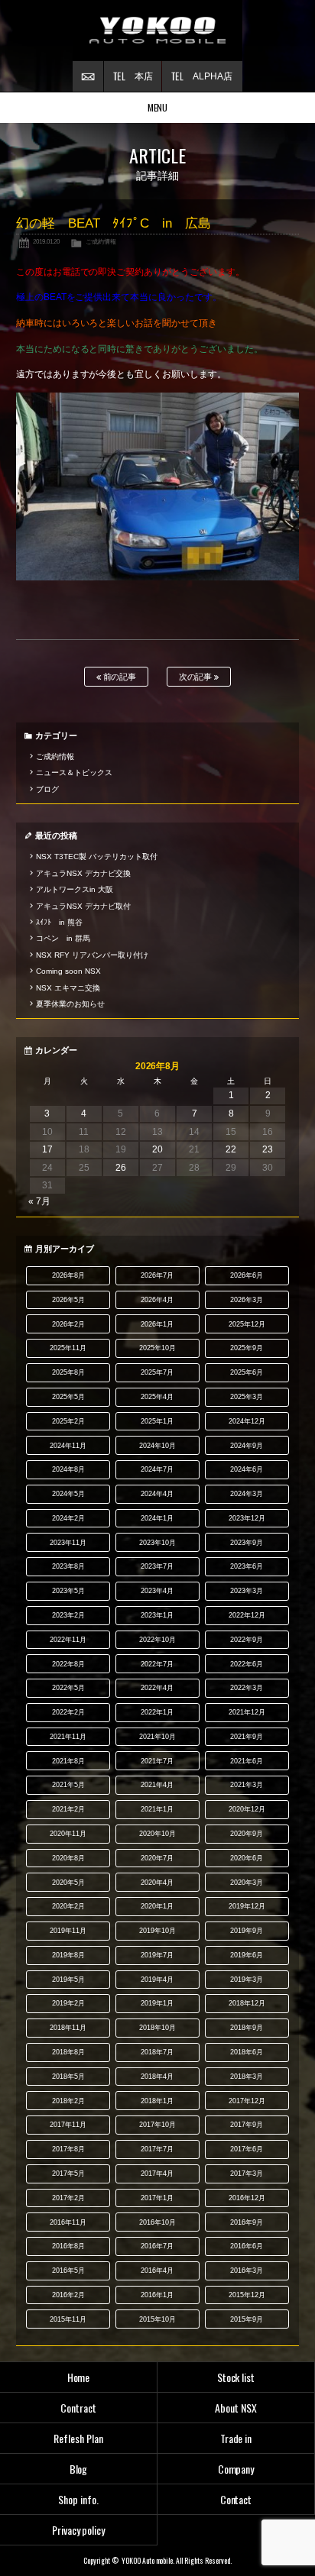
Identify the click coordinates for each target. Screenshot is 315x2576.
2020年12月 (247, 1809)
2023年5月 (68, 1591)
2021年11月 (68, 1737)
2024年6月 (247, 1469)
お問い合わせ (88, 76)
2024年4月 (157, 1494)
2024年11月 (68, 1446)
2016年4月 (157, 2271)
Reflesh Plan (78, 2438)
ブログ (47, 789)
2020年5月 (68, 1883)
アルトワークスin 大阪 (75, 889)
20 (157, 1149)
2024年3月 (247, 1494)
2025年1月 (157, 1421)
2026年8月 (68, 1275)
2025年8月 (68, 1372)
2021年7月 (157, 1761)
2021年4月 (157, 1785)
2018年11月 (68, 2028)
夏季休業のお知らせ (70, 1004)
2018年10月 (157, 2028)
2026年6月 (247, 1275)
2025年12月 (247, 1324)
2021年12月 (247, 1712)
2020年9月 (247, 1834)
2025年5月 (68, 1397)
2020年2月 (68, 1906)
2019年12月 (247, 1906)
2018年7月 (157, 2052)
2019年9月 (247, 1931)
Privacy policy (79, 2530)
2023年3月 (247, 1591)
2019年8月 (68, 1955)
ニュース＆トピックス (74, 772)
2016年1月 (157, 2295)
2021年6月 (247, 1761)
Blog (79, 2469)
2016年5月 (68, 2271)
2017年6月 (247, 2149)
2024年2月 (68, 1518)
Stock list (236, 2377)
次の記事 (197, 677)
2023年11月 (68, 1543)
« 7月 (39, 1201)
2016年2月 (68, 2295)
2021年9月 (247, 1737)
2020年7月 (157, 1858)
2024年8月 (68, 1469)
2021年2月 (68, 1809)
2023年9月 (247, 1543)
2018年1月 (157, 2101)
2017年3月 (247, 2174)
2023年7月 (157, 1566)
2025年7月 (157, 1372)
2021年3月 (247, 1785)
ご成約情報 (101, 241)
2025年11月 (68, 1348)
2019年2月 (68, 2003)
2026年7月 (157, 1275)
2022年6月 (247, 1664)
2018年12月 (247, 2003)
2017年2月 (68, 2198)
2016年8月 (68, 2246)
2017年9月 (247, 2125)
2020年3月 (247, 1883)
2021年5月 (68, 1785)
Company (236, 2469)
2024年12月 (247, 1421)
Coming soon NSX (68, 971)
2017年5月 (68, 2174)
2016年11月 (68, 2222)
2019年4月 (157, 1980)
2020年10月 (157, 1834)
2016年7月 (157, 2246)
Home (79, 2377)
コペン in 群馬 (63, 938)
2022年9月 (247, 1640)
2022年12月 (247, 1615)
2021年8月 (68, 1761)
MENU (158, 107)
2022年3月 (247, 1688)
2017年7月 (157, 2149)
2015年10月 (157, 2319)
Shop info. (78, 2499)
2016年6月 (247, 2246)
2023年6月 (247, 1566)
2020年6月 (247, 1858)
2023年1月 (157, 1615)
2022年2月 (68, 1712)
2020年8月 (68, 1858)
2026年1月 (157, 1324)
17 (47, 1149)
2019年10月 (157, 1931)
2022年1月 (157, 1712)
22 (231, 1149)
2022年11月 (68, 1640)
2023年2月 (68, 1615)
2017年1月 (157, 2198)
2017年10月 (157, 2125)
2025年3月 (247, 1397)
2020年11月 (68, 1834)
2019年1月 (157, 2003)
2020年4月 (157, 1883)
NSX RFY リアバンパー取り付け (92, 955)
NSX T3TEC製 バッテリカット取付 (97, 857)
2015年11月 (68, 2319)
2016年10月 (157, 2222)
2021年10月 (157, 1737)
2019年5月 (68, 1980)
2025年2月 (68, 1421)
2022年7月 (157, 1664)
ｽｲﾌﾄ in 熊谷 (59, 922)
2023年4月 (157, 1591)
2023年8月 (68, 1566)
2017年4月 (157, 2174)
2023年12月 (247, 1518)
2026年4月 (157, 1300)
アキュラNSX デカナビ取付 (83, 906)
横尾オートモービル (157, 31)
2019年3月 (247, 1980)
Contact (236, 2499)
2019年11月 (68, 1931)
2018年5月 (68, 2077)
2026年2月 (68, 1324)
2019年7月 (157, 1955)
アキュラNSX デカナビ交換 (83, 873)
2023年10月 (157, 1543)
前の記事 (119, 677)
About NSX (236, 2408)
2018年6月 (247, 2052)
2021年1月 (157, 1809)
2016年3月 (247, 2271)
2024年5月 (68, 1494)
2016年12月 (247, 2198)
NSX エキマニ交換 (68, 988)
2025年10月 (157, 1348)
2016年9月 (247, 2222)
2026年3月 (247, 1300)
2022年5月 (68, 1688)
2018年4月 (157, 2077)
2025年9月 (247, 1348)
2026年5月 (68, 1300)
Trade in (236, 2438)
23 (268, 1149)
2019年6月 (247, 1955)
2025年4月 (157, 1397)
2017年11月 (68, 2125)
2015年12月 (247, 2295)
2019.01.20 (47, 241)
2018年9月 (247, 2028)
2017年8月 (68, 2149)
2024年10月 (157, 1446)
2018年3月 (247, 2077)
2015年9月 (247, 2319)
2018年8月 (68, 2052)
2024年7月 (157, 1469)
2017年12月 (247, 2101)
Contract (78, 2408)
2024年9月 (247, 1446)
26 (121, 1168)
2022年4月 (157, 1688)
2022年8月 (68, 1664)
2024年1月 (157, 1518)
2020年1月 (157, 1906)
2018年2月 (68, 2101)
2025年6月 (247, 1372)
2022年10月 (157, 1640)
